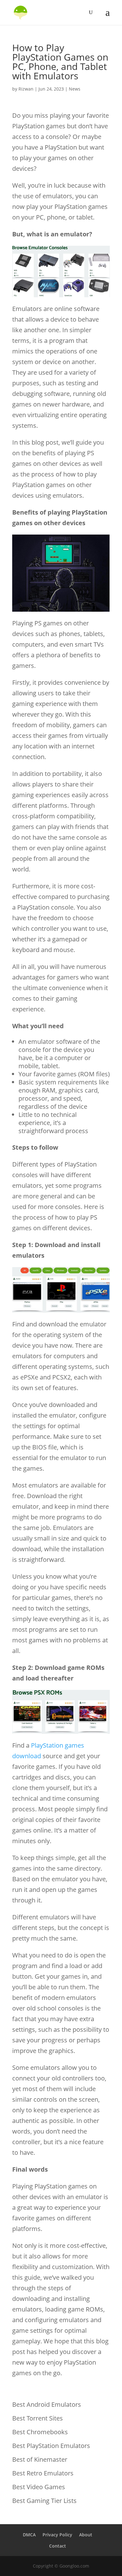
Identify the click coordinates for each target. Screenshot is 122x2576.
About (86, 2535)
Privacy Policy (57, 2535)
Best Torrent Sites (38, 2418)
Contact (58, 2546)
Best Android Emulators (47, 2404)
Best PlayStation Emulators (51, 2446)
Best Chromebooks (40, 2432)
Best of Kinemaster (40, 2459)
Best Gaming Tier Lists (44, 2501)
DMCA (29, 2535)
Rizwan (26, 89)
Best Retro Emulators (43, 2473)
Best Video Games (39, 2487)
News (75, 89)
